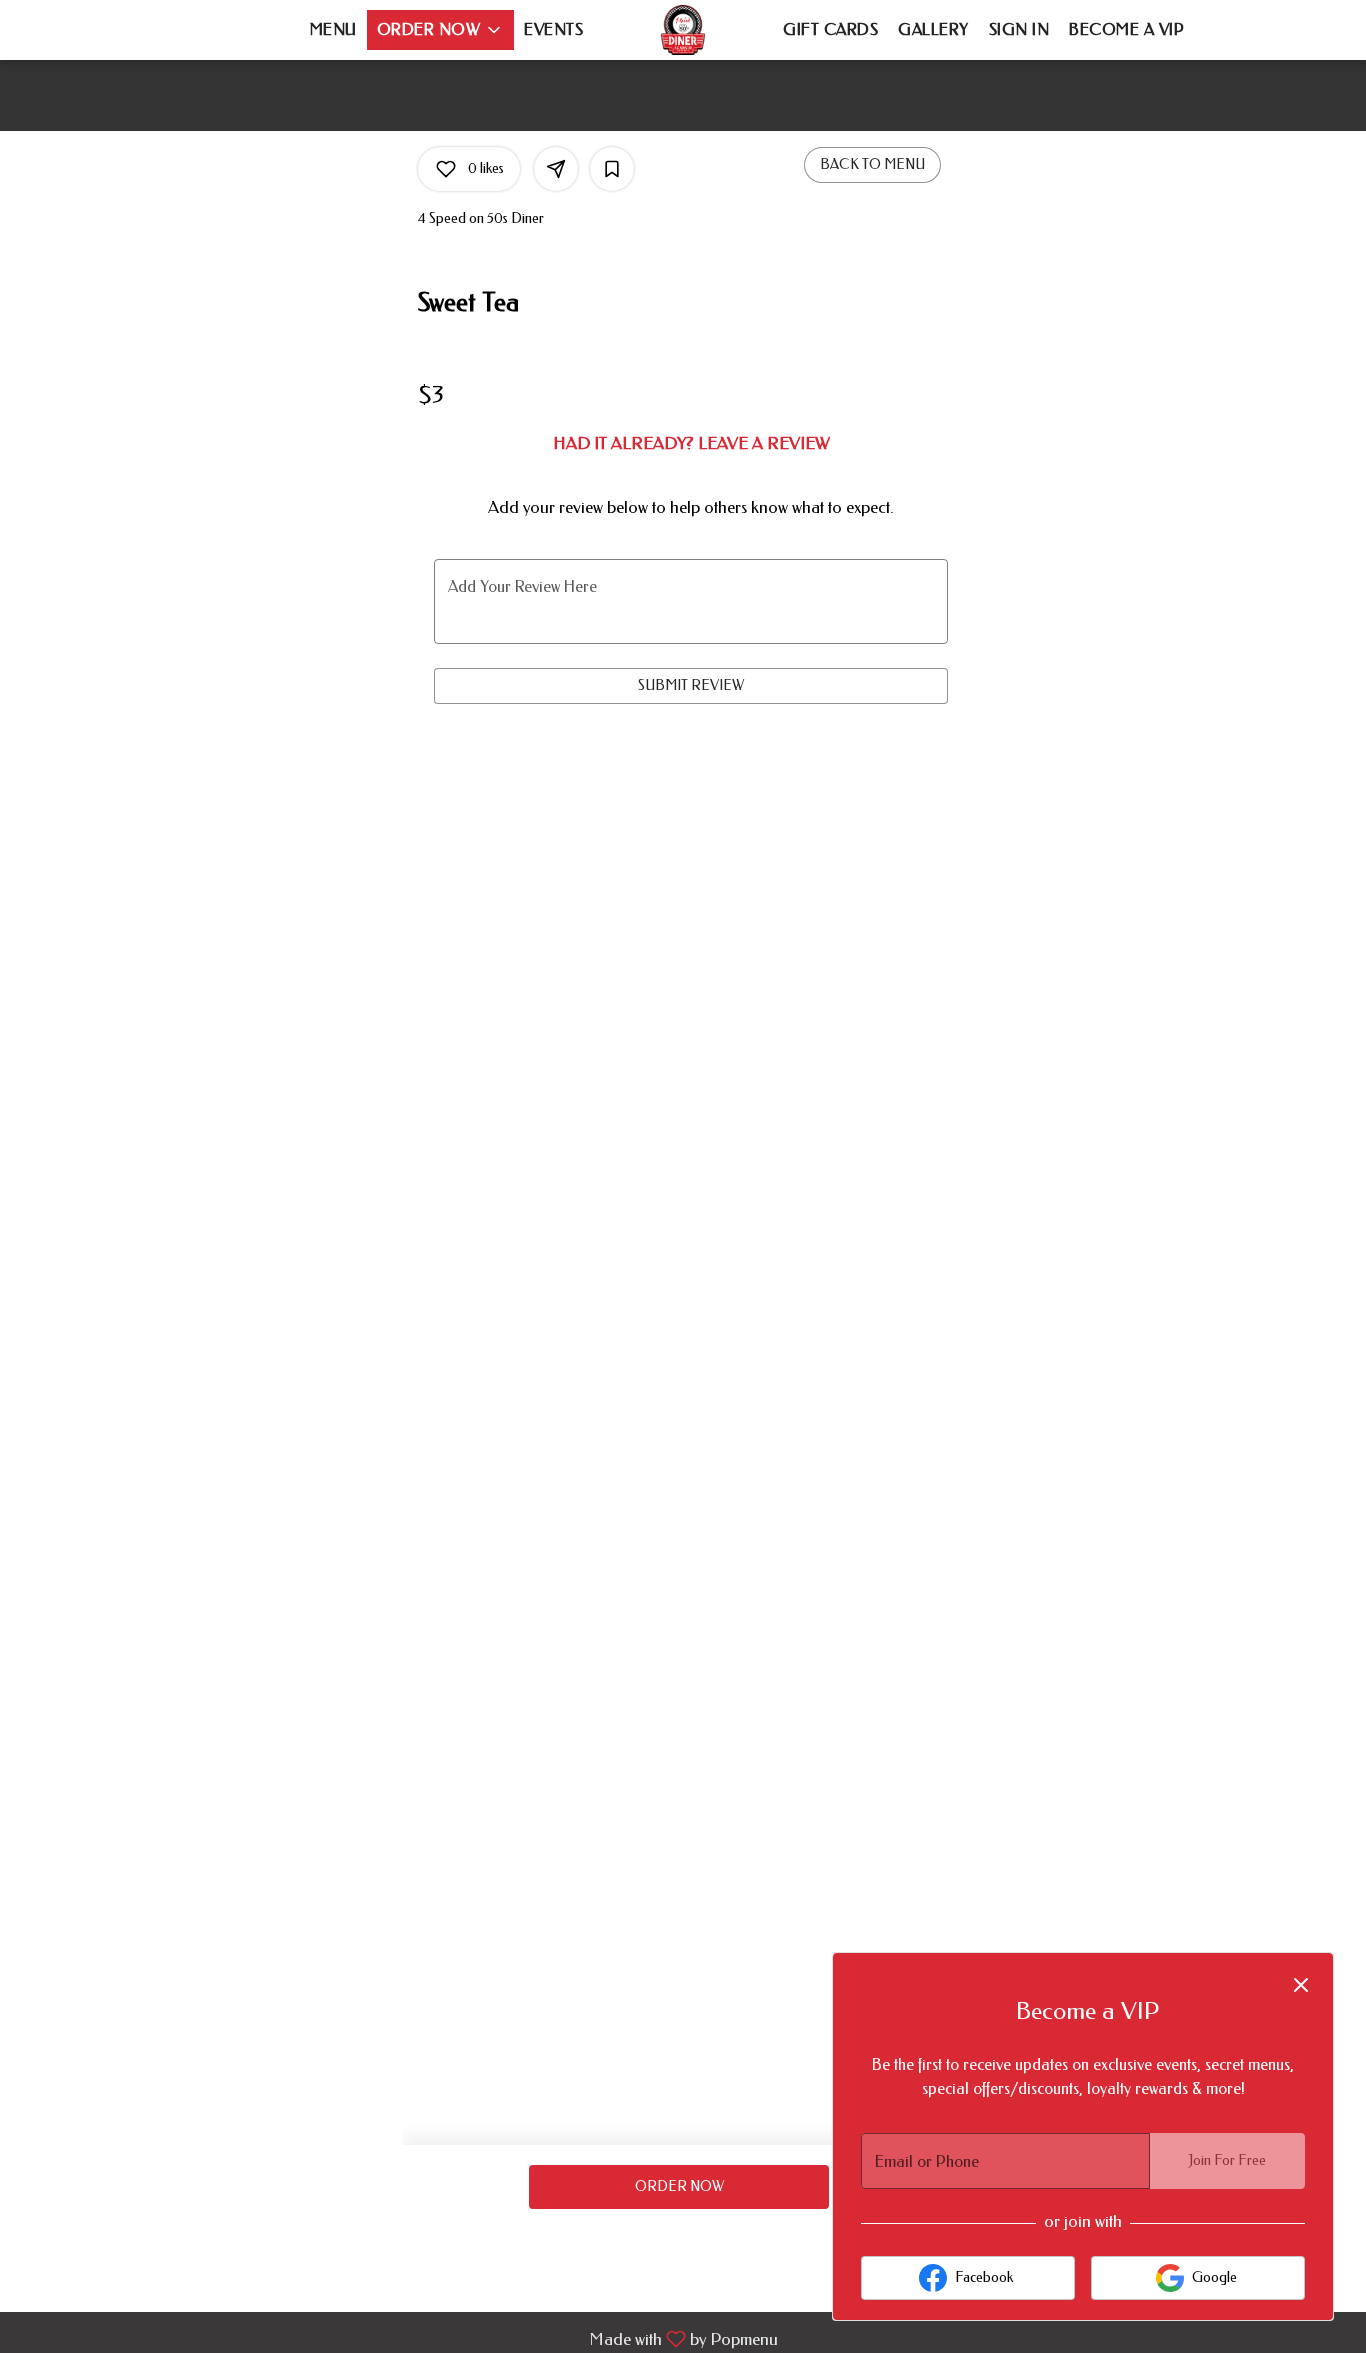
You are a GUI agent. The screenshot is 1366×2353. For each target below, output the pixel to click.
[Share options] (556, 169)
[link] (678, 2187)
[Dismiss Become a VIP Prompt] (1301, 1985)
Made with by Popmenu (396, 2338)
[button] (441, 30)
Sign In (1019, 29)
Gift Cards (830, 29)
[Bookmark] (612, 169)
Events (553, 29)
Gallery (933, 29)
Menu (333, 29)
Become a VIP (1126, 29)
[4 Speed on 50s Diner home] (683, 30)
